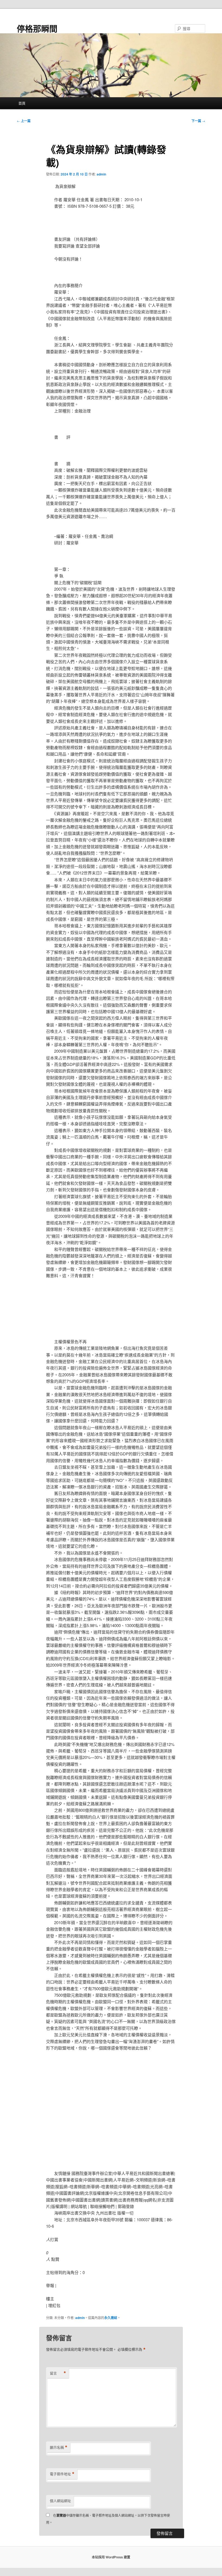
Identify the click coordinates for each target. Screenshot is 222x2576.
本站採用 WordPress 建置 (111, 2557)
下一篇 (198, 121)
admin (101, 174)
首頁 (22, 103)
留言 (58, 2373)
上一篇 (24, 121)
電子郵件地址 (62, 2474)
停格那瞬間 (37, 28)
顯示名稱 (59, 2447)
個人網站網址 (60, 2501)
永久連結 (111, 2318)
